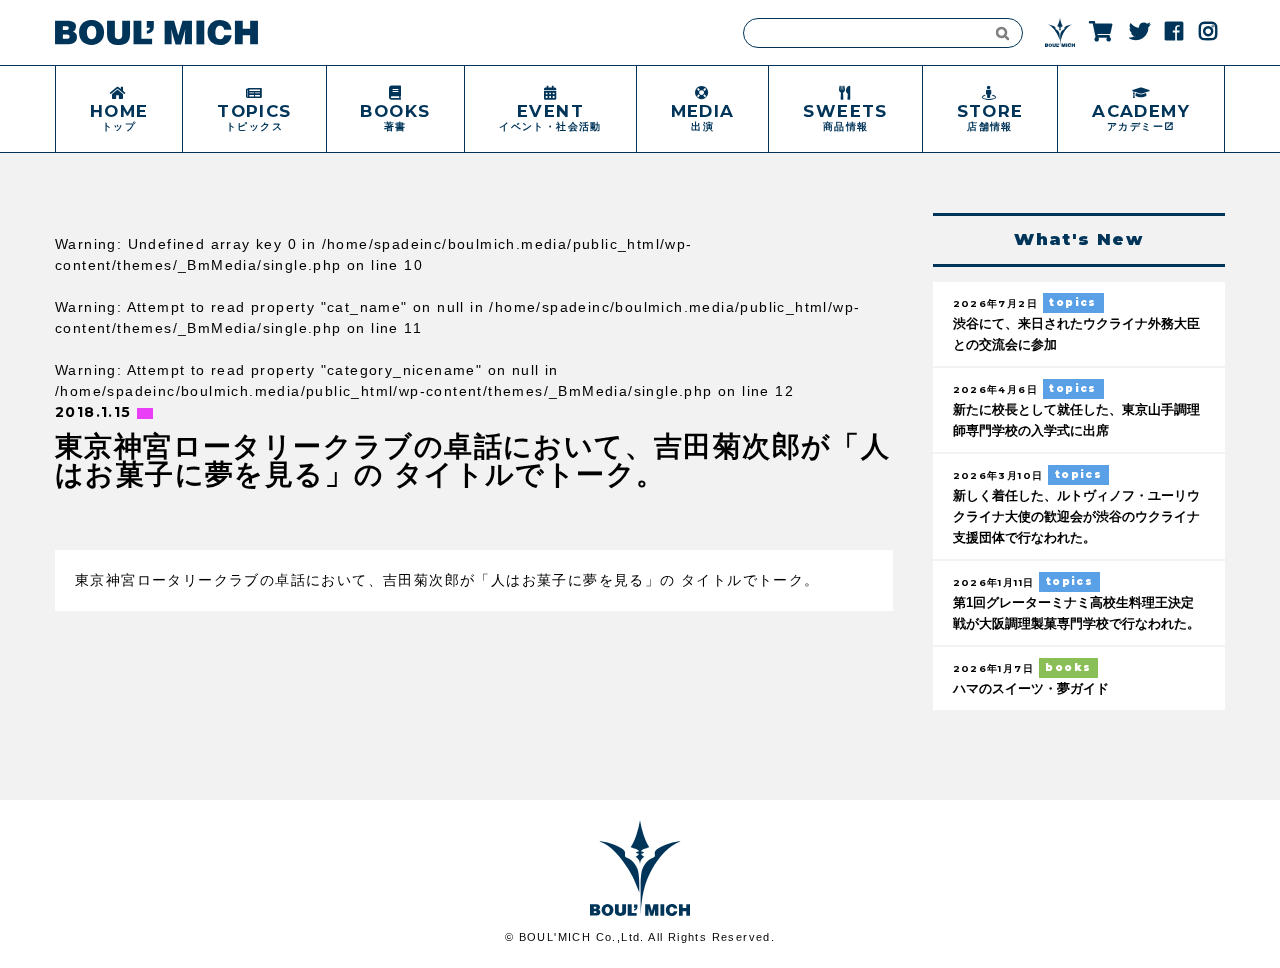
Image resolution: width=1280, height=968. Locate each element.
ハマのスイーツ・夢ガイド (1031, 689)
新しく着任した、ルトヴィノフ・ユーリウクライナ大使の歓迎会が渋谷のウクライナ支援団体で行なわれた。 (1076, 517)
